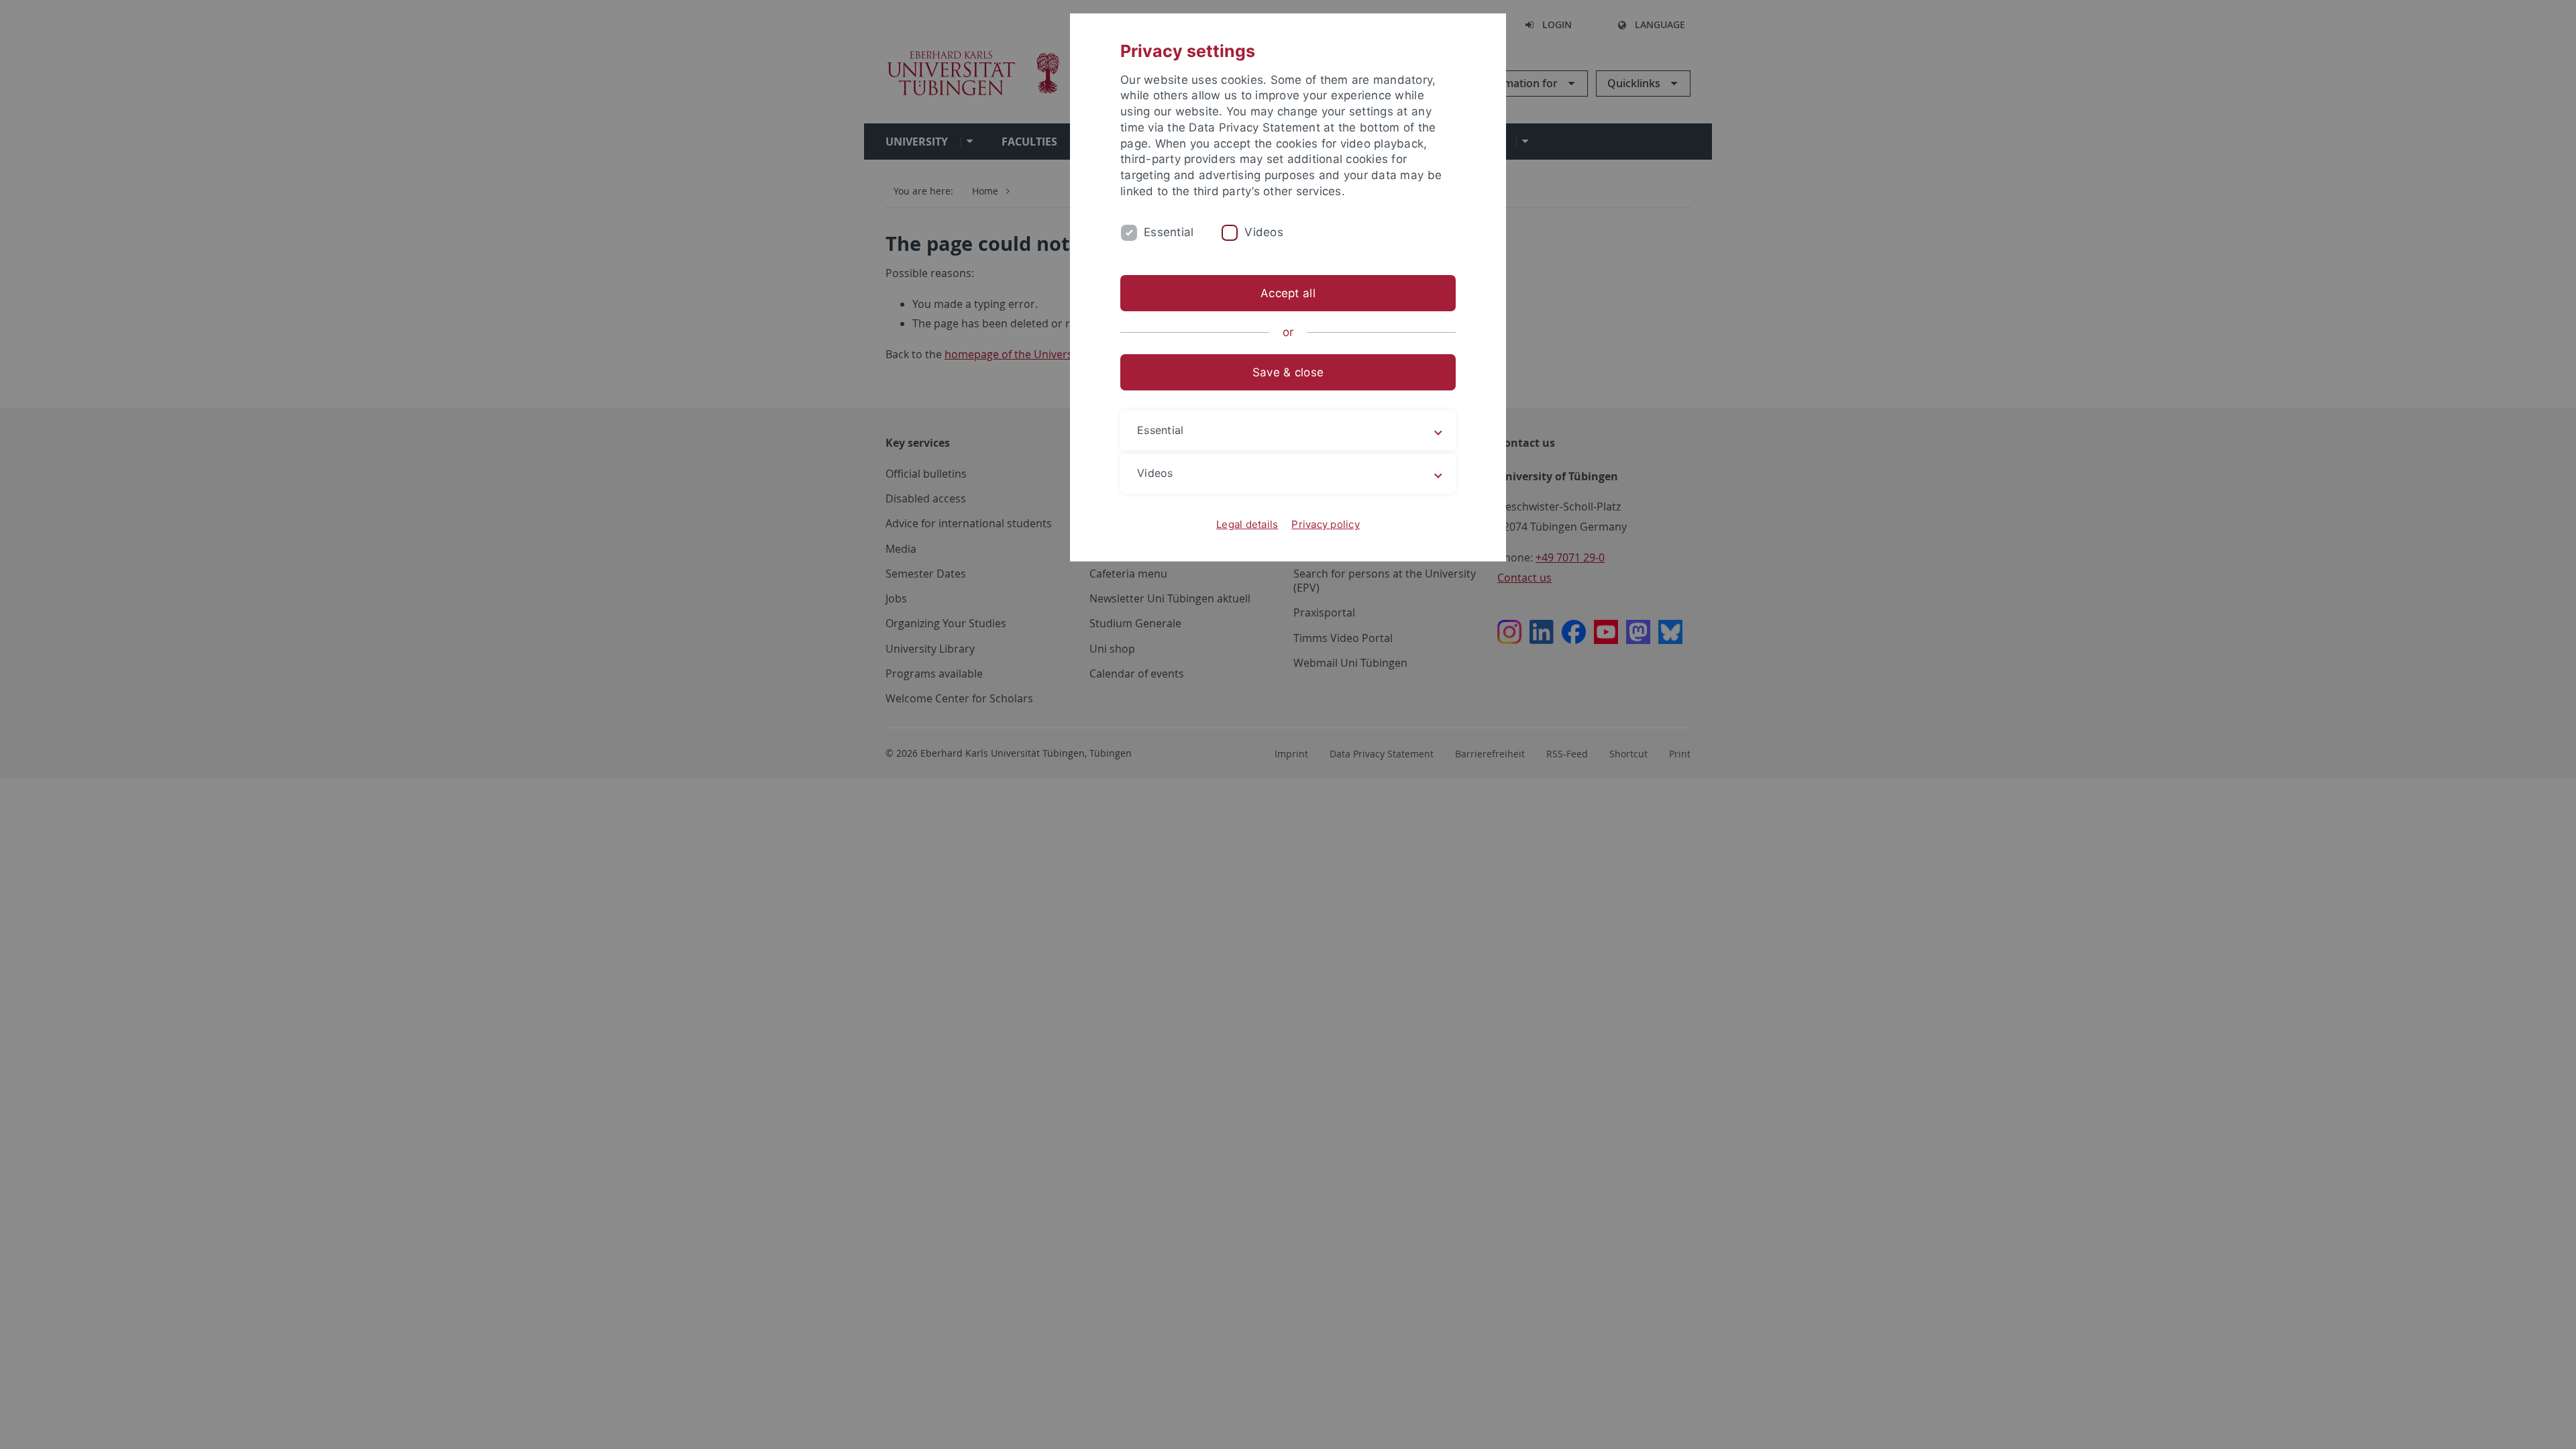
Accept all (1288, 293)
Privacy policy (1326, 524)
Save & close (1288, 372)
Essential (1169, 232)
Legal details (1247, 524)
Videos (1264, 232)
